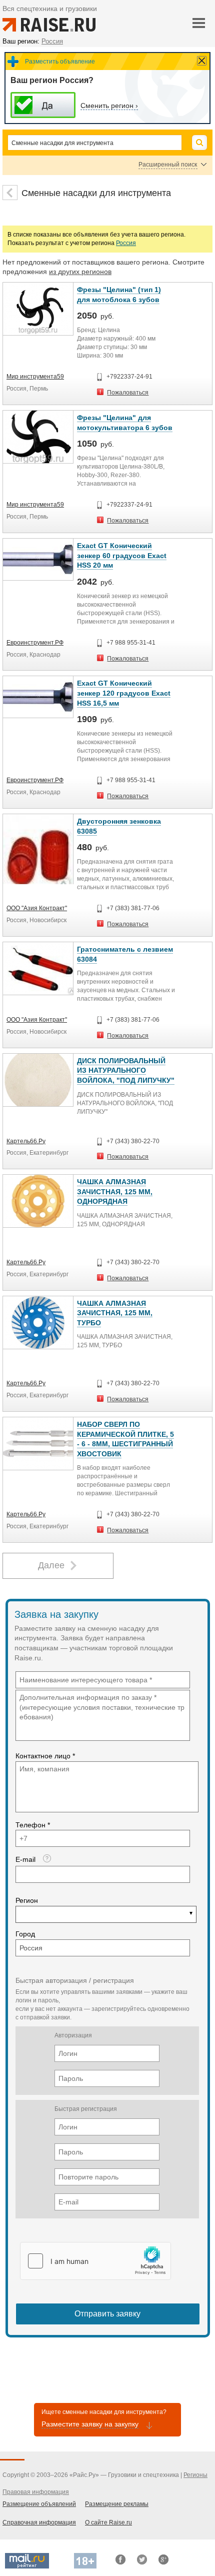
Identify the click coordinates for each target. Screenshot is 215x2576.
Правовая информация (36, 2492)
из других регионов (80, 272)
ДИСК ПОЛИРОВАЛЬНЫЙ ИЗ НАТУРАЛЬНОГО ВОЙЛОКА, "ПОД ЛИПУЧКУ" (126, 1070)
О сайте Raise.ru (108, 2522)
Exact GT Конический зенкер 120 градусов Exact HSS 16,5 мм (124, 693)
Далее (51, 1565)
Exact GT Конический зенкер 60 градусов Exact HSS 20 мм (122, 555)
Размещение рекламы (117, 2504)
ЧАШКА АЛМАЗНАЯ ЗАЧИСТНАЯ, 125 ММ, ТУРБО (115, 1313)
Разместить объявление (60, 62)
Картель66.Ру (26, 1141)
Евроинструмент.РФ (35, 643)
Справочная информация (39, 2522)
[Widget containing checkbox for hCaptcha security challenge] (95, 2261)
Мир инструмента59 (35, 377)
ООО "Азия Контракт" (37, 908)
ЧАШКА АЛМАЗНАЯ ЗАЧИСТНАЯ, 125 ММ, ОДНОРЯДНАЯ (115, 1191)
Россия (126, 243)
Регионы (195, 2475)
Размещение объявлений (39, 2504)
